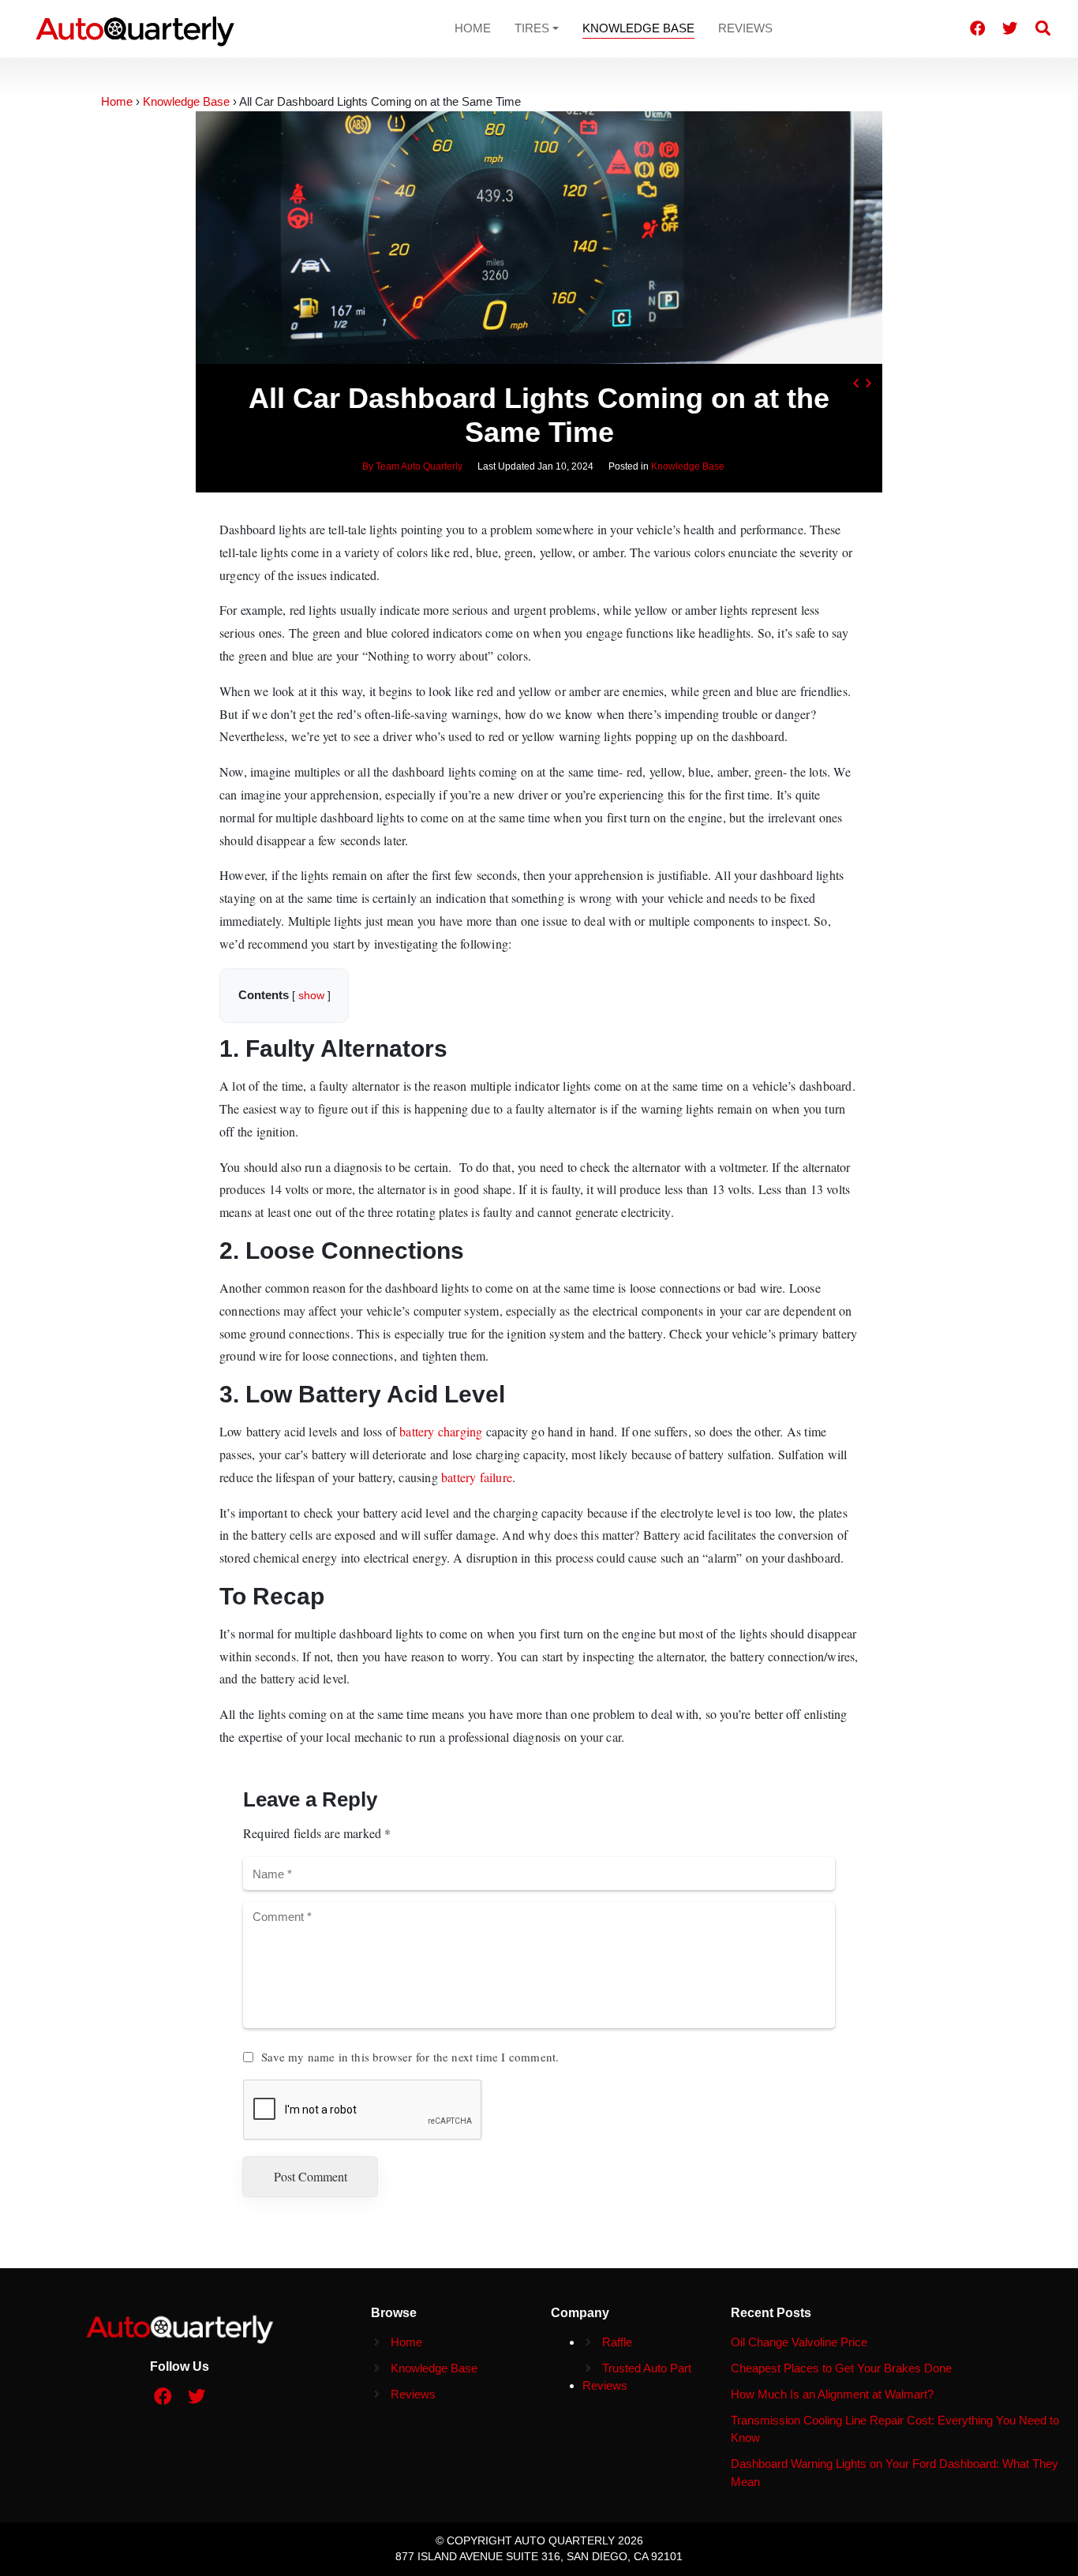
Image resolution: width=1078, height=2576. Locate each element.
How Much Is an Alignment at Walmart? (832, 2394)
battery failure (477, 1477)
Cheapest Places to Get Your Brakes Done (841, 2368)
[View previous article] (855, 384)
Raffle (617, 2342)
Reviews (745, 28)
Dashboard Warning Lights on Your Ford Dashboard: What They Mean (895, 2473)
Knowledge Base (638, 28)
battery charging (441, 1431)
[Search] (1043, 28)
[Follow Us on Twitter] (1010, 28)
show (311, 996)
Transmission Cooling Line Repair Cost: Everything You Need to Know (895, 2429)
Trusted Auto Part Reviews (637, 2377)
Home (473, 28)
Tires (532, 28)
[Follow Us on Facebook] (978, 28)
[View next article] (868, 384)
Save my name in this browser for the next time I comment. (410, 2057)
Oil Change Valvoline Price (799, 2342)
